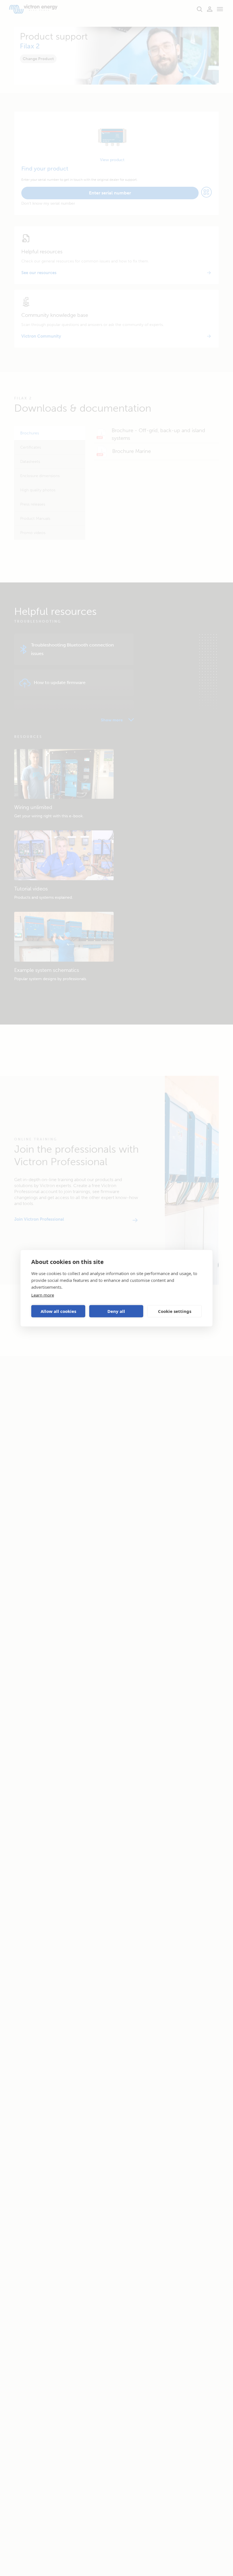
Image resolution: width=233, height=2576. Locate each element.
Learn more (43, 1295)
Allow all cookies (58, 1311)
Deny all (116, 1311)
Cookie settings (175, 1311)
